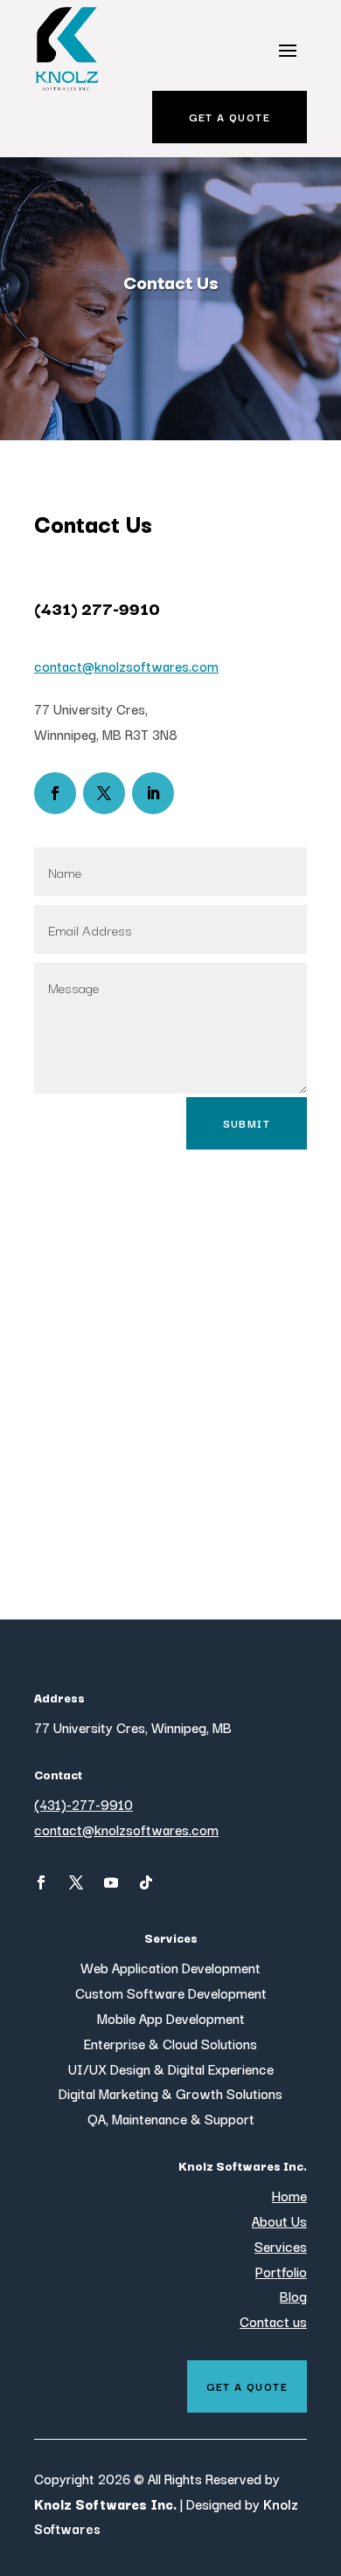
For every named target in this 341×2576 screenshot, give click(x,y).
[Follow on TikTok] (146, 1882)
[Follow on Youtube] (111, 1882)
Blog (293, 2296)
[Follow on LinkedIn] (153, 793)
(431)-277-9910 (84, 1804)
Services (281, 2246)
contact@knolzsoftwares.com (126, 666)
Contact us (273, 2321)
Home (289, 2195)
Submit (247, 1123)
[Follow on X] (104, 793)
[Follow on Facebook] (55, 793)
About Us (279, 2220)
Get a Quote (230, 117)
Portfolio (281, 2271)
